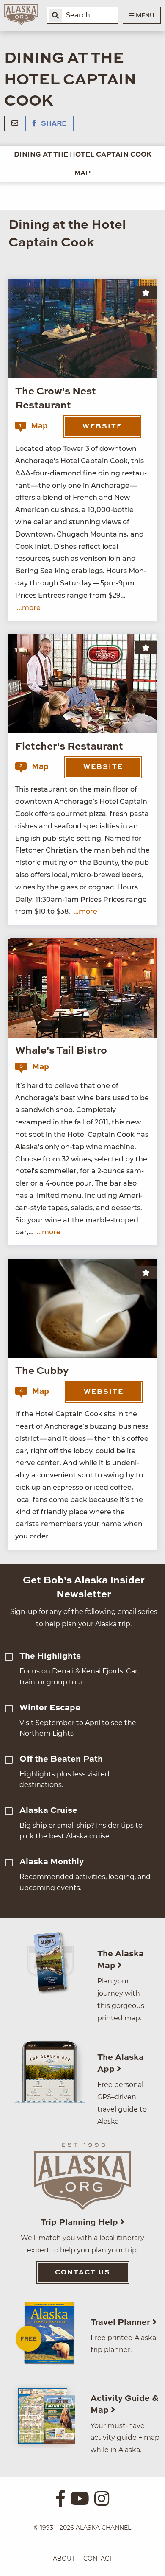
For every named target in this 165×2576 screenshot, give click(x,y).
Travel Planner (121, 2323)
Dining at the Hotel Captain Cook (83, 155)
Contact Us (83, 2273)
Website (102, 427)
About (64, 2559)
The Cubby (42, 1371)
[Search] (55, 15)
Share (53, 124)
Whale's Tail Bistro (61, 1051)
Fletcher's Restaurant (69, 747)
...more (29, 608)
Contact (98, 2559)
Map (82, 173)
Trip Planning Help (80, 2223)
